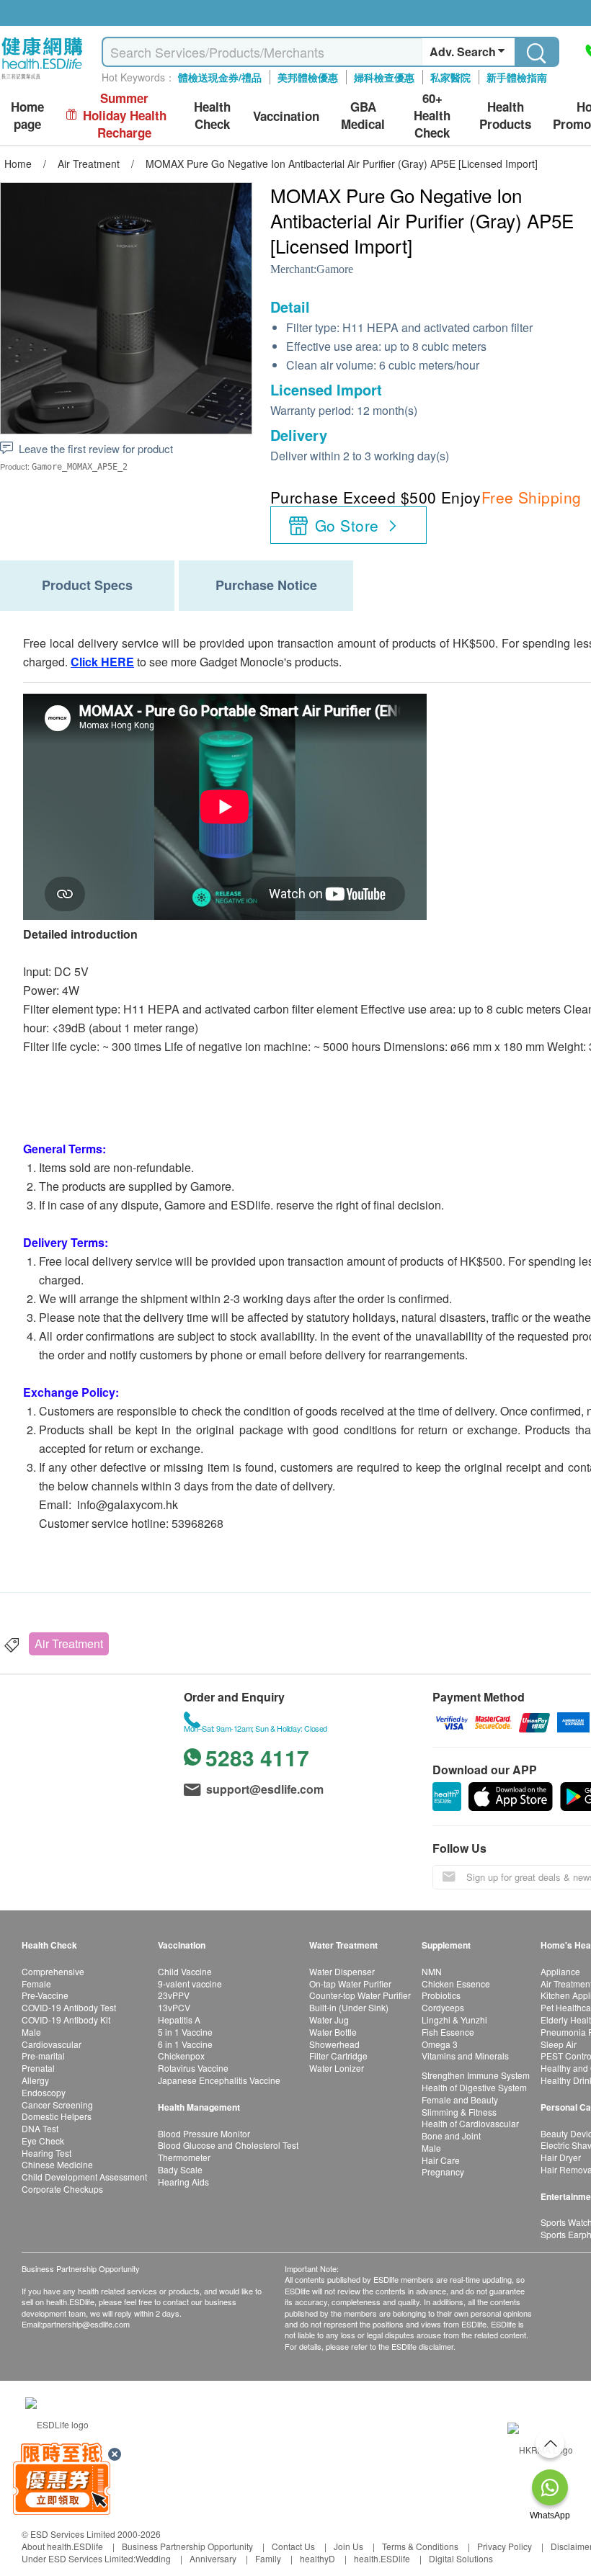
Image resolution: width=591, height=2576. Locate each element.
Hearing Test (46, 2153)
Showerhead (334, 2044)
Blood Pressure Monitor (204, 2133)
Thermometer (184, 2157)
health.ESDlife (382, 2558)
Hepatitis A (179, 2020)
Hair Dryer (561, 2157)
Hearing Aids (183, 2182)
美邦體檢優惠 (308, 77)
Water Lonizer (337, 2068)
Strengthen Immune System (476, 2075)
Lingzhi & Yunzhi (454, 2020)
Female (36, 1984)
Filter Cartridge (338, 2056)
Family (268, 2558)
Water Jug (329, 2020)
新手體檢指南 (517, 77)
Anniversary (213, 2558)
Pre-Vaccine (45, 1995)
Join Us (348, 2546)
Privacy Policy (505, 2546)
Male (31, 2032)
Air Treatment (69, 1643)
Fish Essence (448, 2032)
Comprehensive (53, 1971)
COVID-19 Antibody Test (69, 2007)
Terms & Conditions (420, 2546)
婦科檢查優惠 (384, 77)
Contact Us (293, 2546)
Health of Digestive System (474, 2087)
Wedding (153, 2558)
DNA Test (40, 2128)
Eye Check (43, 2141)
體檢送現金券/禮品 (220, 77)
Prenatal (38, 2068)
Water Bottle (333, 2032)
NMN (432, 1971)
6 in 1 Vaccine (185, 2044)
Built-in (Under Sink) (349, 2007)
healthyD (317, 2558)
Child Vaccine (185, 1971)
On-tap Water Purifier (350, 1984)
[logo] (42, 80)
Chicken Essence (456, 1984)
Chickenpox (181, 2056)
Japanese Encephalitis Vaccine (219, 2080)
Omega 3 (440, 2044)
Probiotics (441, 1995)
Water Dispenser (342, 1971)
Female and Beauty (460, 2099)
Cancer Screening (57, 2105)
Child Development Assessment (84, 2177)
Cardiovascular (52, 2044)
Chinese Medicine (57, 2164)
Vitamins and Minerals (465, 2056)
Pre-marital (43, 2056)
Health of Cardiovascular (470, 2123)
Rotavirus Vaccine (193, 2068)
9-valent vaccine (190, 1984)
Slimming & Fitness (459, 2112)
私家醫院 (450, 77)
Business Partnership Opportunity (187, 2546)
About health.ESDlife (62, 2546)
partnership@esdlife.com (86, 2324)
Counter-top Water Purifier (360, 1995)
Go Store (347, 525)
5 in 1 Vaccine (185, 2032)
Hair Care (441, 2160)
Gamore (335, 269)
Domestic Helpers (57, 2116)
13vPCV (174, 2007)
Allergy (35, 2080)
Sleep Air (559, 2044)
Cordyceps (443, 2007)
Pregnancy (443, 2172)
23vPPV (174, 1995)
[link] (57, 2422)
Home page (27, 116)
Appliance (560, 1971)
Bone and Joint (451, 2136)
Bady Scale (180, 2169)
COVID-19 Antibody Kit (66, 2020)
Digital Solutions (461, 2558)
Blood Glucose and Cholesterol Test (228, 2145)
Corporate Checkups (62, 2189)
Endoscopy (44, 2092)
